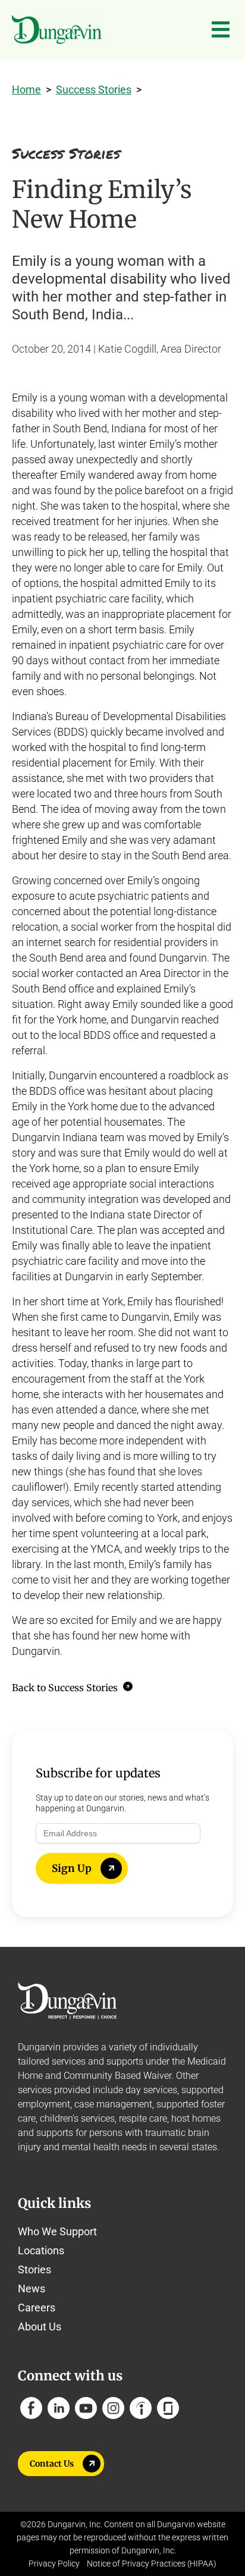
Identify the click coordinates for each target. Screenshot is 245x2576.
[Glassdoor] (168, 2408)
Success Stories (94, 89)
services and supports (98, 2061)
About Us (40, 2327)
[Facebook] (31, 2408)
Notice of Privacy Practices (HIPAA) (152, 2564)
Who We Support (57, 2231)
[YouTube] (86, 2408)
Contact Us (52, 2464)
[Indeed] (141, 2408)
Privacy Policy (54, 2564)
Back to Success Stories (66, 1688)
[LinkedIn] (59, 2408)
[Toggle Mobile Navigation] (221, 30)
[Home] (57, 30)
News (32, 2288)
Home (26, 89)
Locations (41, 2250)
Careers (37, 2308)
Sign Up (72, 1868)
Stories (34, 2269)
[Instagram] (113, 2408)
